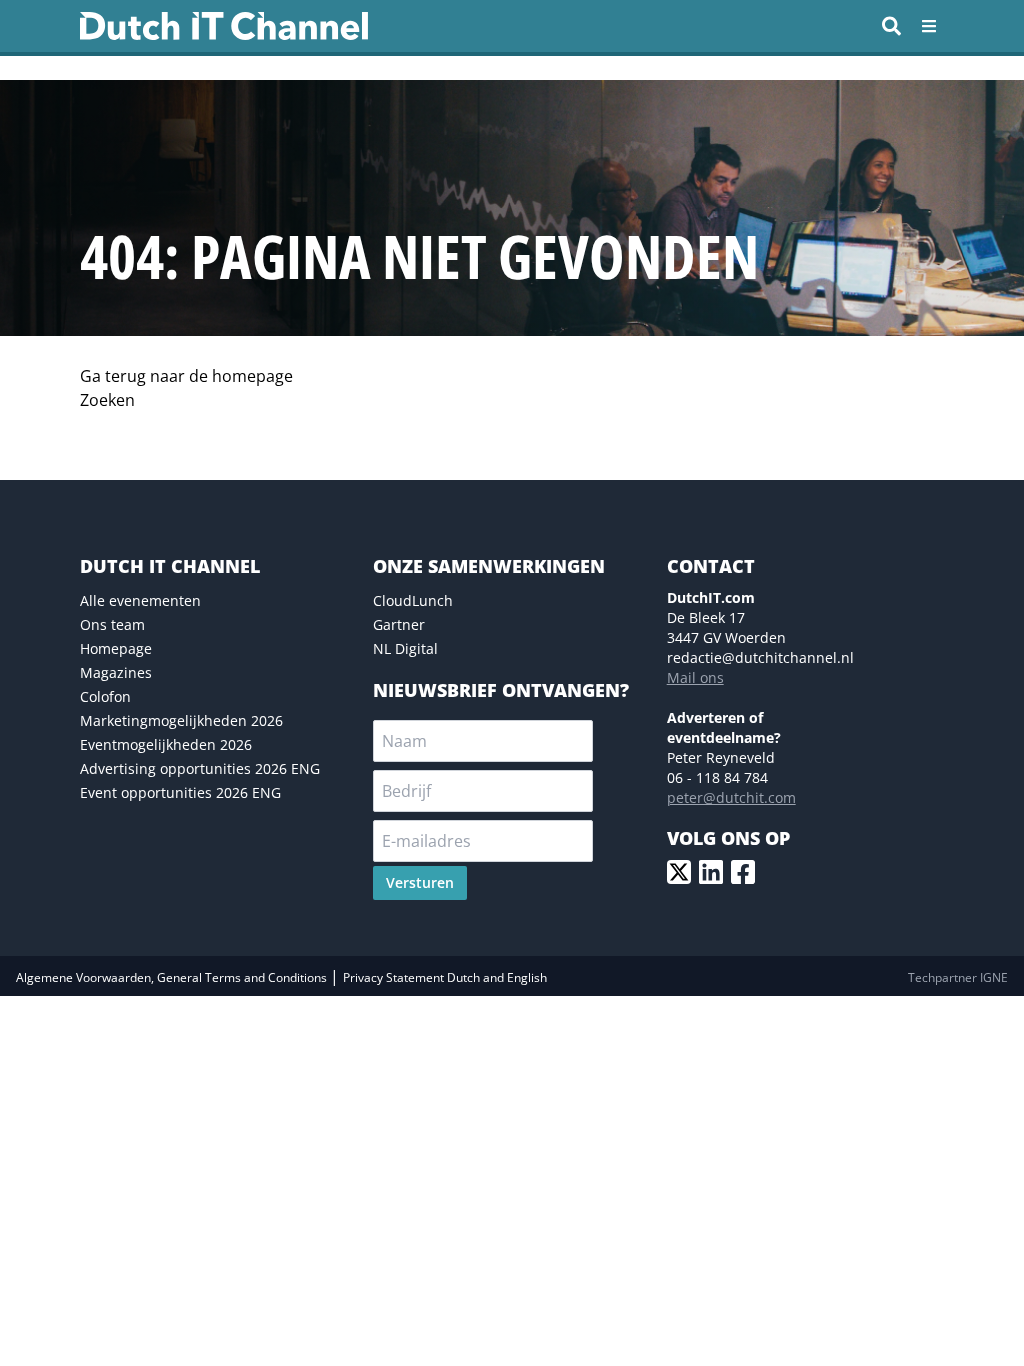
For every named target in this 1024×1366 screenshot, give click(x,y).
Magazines (116, 672)
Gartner (399, 624)
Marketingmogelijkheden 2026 (181, 720)
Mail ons (695, 677)
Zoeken (107, 400)
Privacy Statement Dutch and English (445, 977)
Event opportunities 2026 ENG (180, 792)
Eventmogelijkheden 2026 (166, 744)
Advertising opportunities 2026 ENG (200, 768)
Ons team (112, 624)
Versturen (420, 882)
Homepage (116, 648)
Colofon (105, 696)
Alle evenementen (140, 600)
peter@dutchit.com (731, 797)
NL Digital (405, 648)
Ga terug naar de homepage (186, 376)
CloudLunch (413, 600)
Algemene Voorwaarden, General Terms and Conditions (173, 977)
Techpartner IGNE (958, 977)
